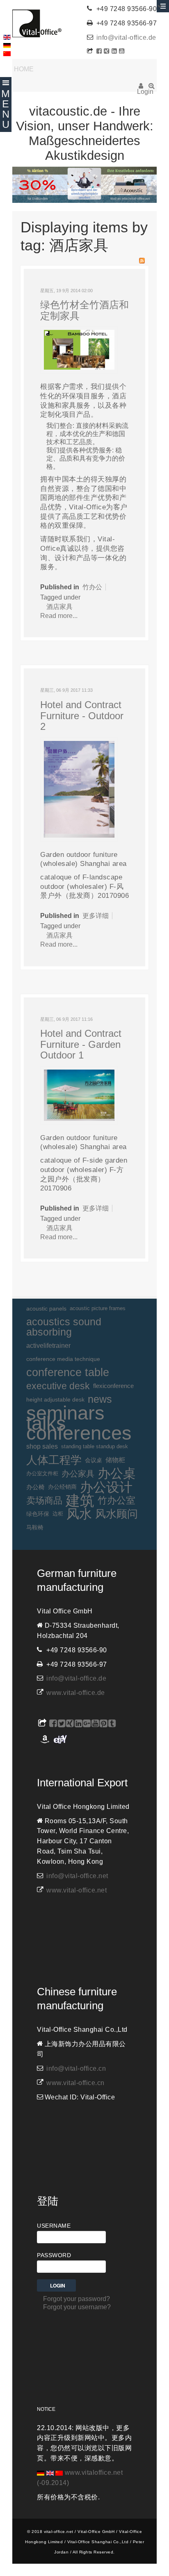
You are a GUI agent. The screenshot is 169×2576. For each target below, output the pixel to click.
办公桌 (117, 1474)
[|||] (79, 789)
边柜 (58, 1514)
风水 (79, 1514)
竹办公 (92, 587)
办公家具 (78, 1474)
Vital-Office (37, 23)
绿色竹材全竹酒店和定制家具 (84, 310)
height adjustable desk (55, 1399)
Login (141, 89)
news (100, 1399)
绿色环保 (38, 1514)
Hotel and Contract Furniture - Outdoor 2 (82, 716)
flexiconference (113, 1386)
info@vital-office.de (126, 37)
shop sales (42, 1446)
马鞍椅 (35, 1527)
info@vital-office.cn (76, 2068)
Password (54, 2255)
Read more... (59, 616)
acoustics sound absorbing (64, 1327)
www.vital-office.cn (75, 2083)
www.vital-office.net (77, 1890)
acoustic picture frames (98, 1308)
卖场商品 (44, 1500)
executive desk (58, 1386)
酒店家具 (59, 607)
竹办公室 (116, 1500)
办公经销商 (62, 1487)
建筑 (80, 1501)
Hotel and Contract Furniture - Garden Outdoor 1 (81, 1044)
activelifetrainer (48, 1346)
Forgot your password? (77, 2299)
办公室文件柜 (42, 1473)
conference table (68, 1372)
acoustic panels (46, 1308)
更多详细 (96, 916)
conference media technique (63, 1359)
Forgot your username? (77, 2307)
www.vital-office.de (76, 1693)
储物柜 (115, 1460)
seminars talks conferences (79, 1423)
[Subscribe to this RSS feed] (142, 261)
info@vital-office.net (77, 1876)
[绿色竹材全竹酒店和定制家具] (79, 349)
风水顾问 (116, 1514)
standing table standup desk (95, 1446)
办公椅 (35, 1487)
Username (54, 2226)
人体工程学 (54, 1460)
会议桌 (94, 1460)
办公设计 (106, 1487)
